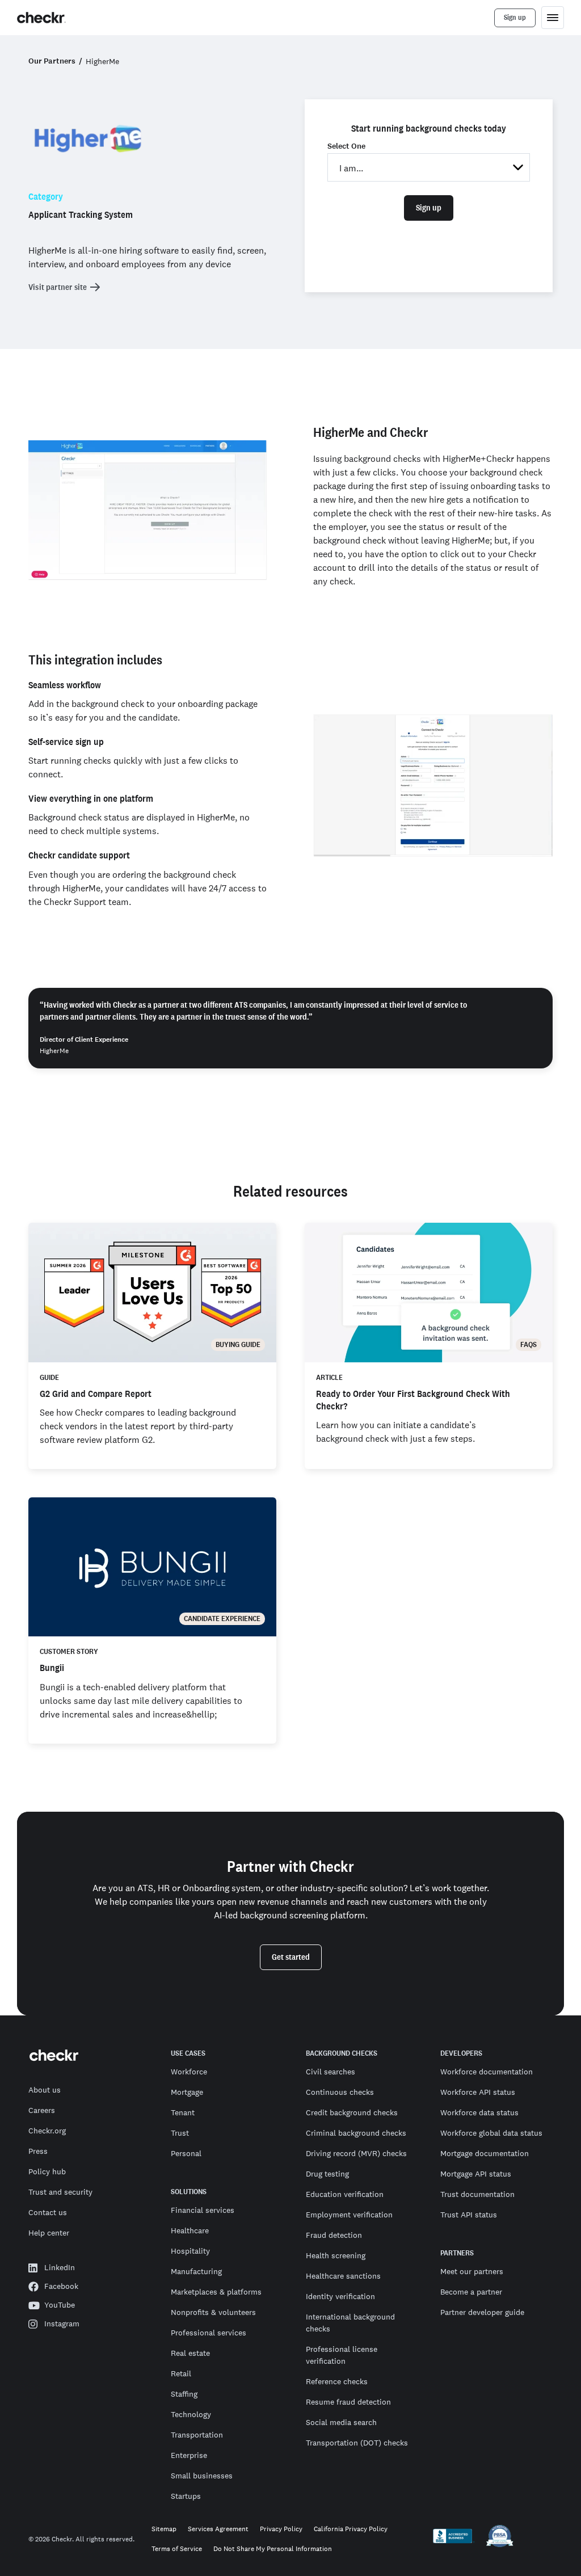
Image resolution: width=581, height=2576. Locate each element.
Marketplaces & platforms (216, 2292)
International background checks (350, 2323)
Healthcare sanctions (343, 2276)
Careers (42, 2110)
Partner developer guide (482, 2312)
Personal (186, 2153)
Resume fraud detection (348, 2402)
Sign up (429, 208)
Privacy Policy (281, 2529)
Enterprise (189, 2455)
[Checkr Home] (41, 18)
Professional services (209, 2333)
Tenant (183, 2112)
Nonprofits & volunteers (213, 2312)
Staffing (184, 2394)
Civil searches (331, 2072)
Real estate (190, 2353)
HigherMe (102, 61)
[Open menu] (553, 18)
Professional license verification (342, 2355)
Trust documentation (477, 2194)
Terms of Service (177, 2549)
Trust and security (60, 2192)
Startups (186, 2496)
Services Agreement (218, 2529)
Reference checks (337, 2381)
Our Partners (52, 61)
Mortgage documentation (485, 2153)
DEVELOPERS (461, 2053)
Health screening (336, 2255)
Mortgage (187, 2092)
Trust (180, 2133)
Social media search (341, 2422)
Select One (346, 146)
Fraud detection (334, 2235)
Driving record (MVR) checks (356, 2153)
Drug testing (327, 2174)
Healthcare (190, 2230)
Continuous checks (340, 2092)
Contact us (48, 2212)
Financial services (203, 2210)
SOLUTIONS (189, 2192)
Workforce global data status (491, 2133)
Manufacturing (196, 2271)
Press (38, 2151)
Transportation (197, 2435)
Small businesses (202, 2476)
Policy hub (47, 2171)
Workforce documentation (487, 2072)
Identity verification (340, 2296)
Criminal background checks (356, 2133)
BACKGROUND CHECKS (342, 2053)
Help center (49, 2233)
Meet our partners (472, 2271)
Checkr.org (47, 2131)
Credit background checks (352, 2112)
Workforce (189, 2072)
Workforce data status (479, 2112)
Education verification (345, 2194)
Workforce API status (478, 2092)
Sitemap (164, 2529)
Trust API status (469, 2215)
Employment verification (349, 2215)
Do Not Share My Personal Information (273, 2549)
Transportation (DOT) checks (357, 2443)
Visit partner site (58, 287)
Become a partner (471, 2292)
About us (45, 2090)
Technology (191, 2414)
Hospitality (190, 2251)
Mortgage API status (476, 2174)
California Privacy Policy (351, 2529)
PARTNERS (457, 2253)
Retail (181, 2373)
